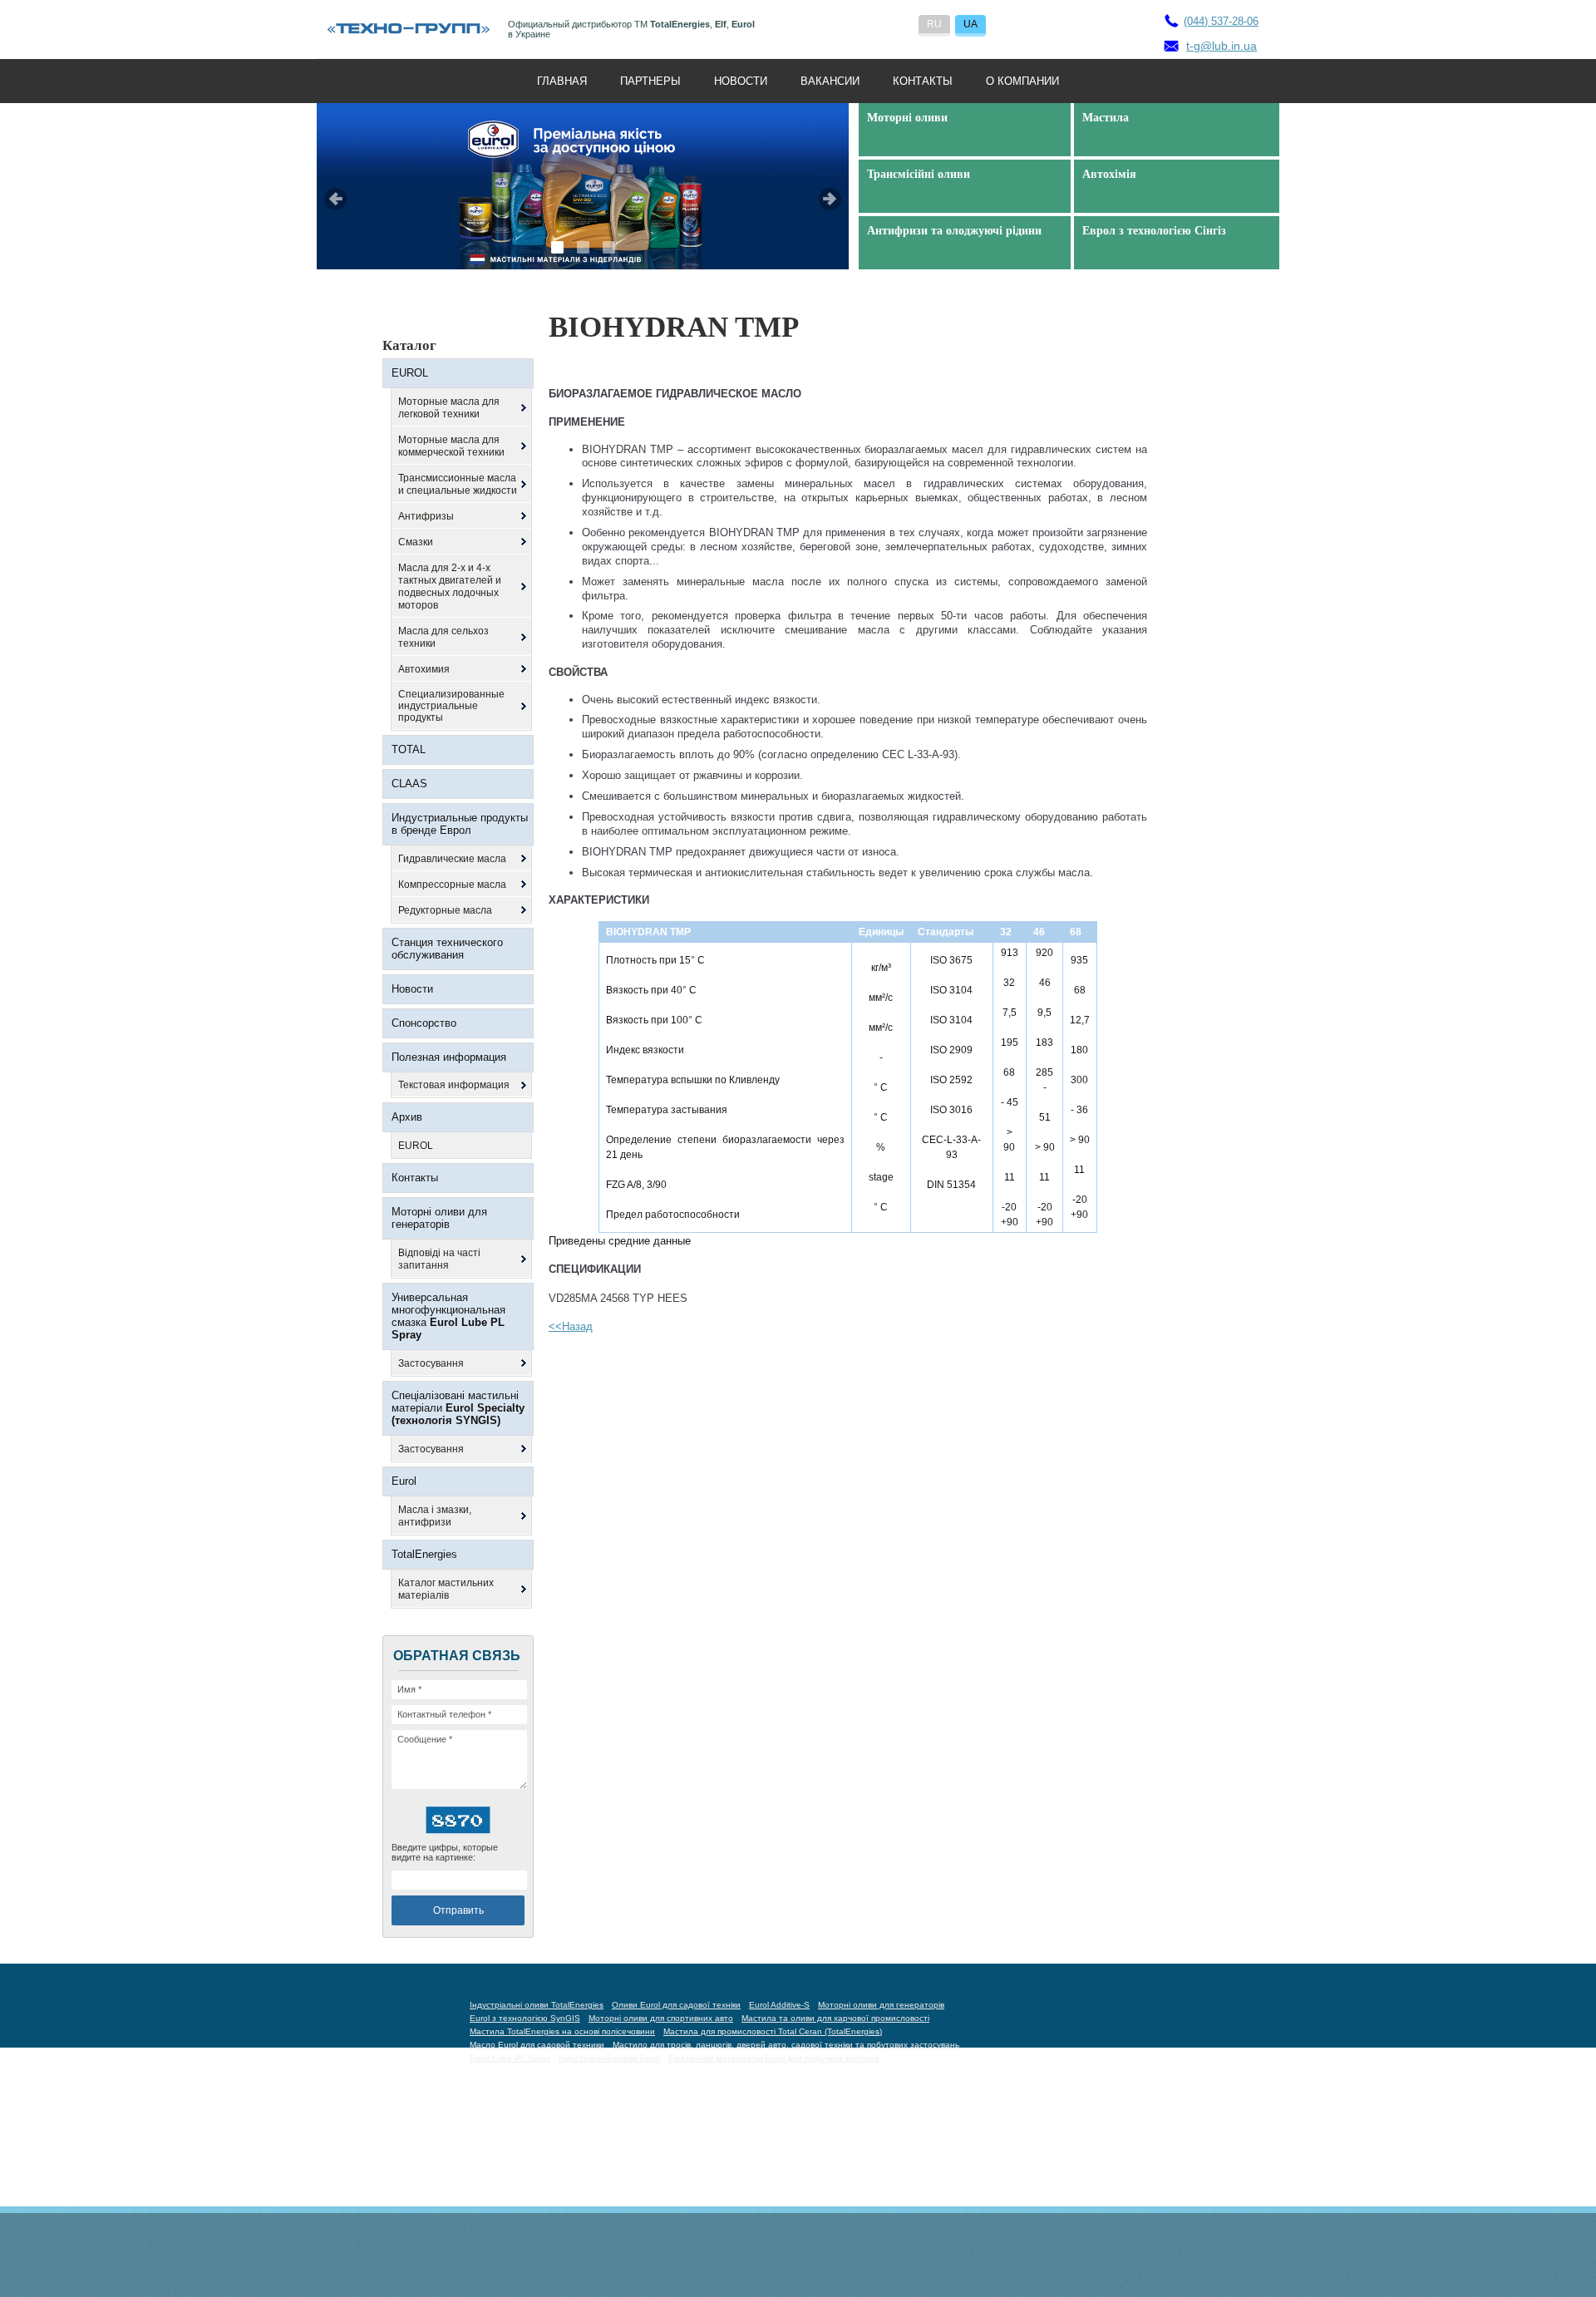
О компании (1022, 81)
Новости (741, 81)
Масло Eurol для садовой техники (537, 2045)
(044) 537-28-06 (1221, 21)
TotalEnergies (424, 1554)
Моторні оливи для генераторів (439, 1218)
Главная (562, 81)
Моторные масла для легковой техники (449, 408)
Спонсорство (424, 1023)
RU (934, 24)
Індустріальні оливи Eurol (609, 2058)
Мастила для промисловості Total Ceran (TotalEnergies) (773, 2031)
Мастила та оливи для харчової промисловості (835, 2018)
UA (970, 24)
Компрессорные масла (452, 885)
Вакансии (830, 81)
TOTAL (409, 749)
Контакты (923, 81)
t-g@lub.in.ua (1222, 46)
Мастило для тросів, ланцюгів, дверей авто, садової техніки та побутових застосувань (786, 2045)
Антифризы (426, 516)
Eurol (404, 1481)
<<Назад (571, 1326)
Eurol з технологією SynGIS (525, 2018)
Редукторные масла (445, 910)
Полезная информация (449, 1057)
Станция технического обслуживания (447, 949)
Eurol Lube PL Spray (510, 2058)
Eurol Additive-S (779, 2005)
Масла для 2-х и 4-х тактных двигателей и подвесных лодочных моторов (450, 587)
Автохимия (424, 669)
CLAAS (409, 784)
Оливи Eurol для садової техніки (676, 2005)
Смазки (416, 542)
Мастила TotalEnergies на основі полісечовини (562, 2031)
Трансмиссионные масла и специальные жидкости (458, 484)
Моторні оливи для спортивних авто (661, 2018)
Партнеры (650, 81)
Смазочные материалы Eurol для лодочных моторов (774, 2058)
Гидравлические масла (452, 859)
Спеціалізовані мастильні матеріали (458, 1408)
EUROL (410, 373)
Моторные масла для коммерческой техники (451, 446)
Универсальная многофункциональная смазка (448, 1316)
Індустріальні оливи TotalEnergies (537, 2005)
